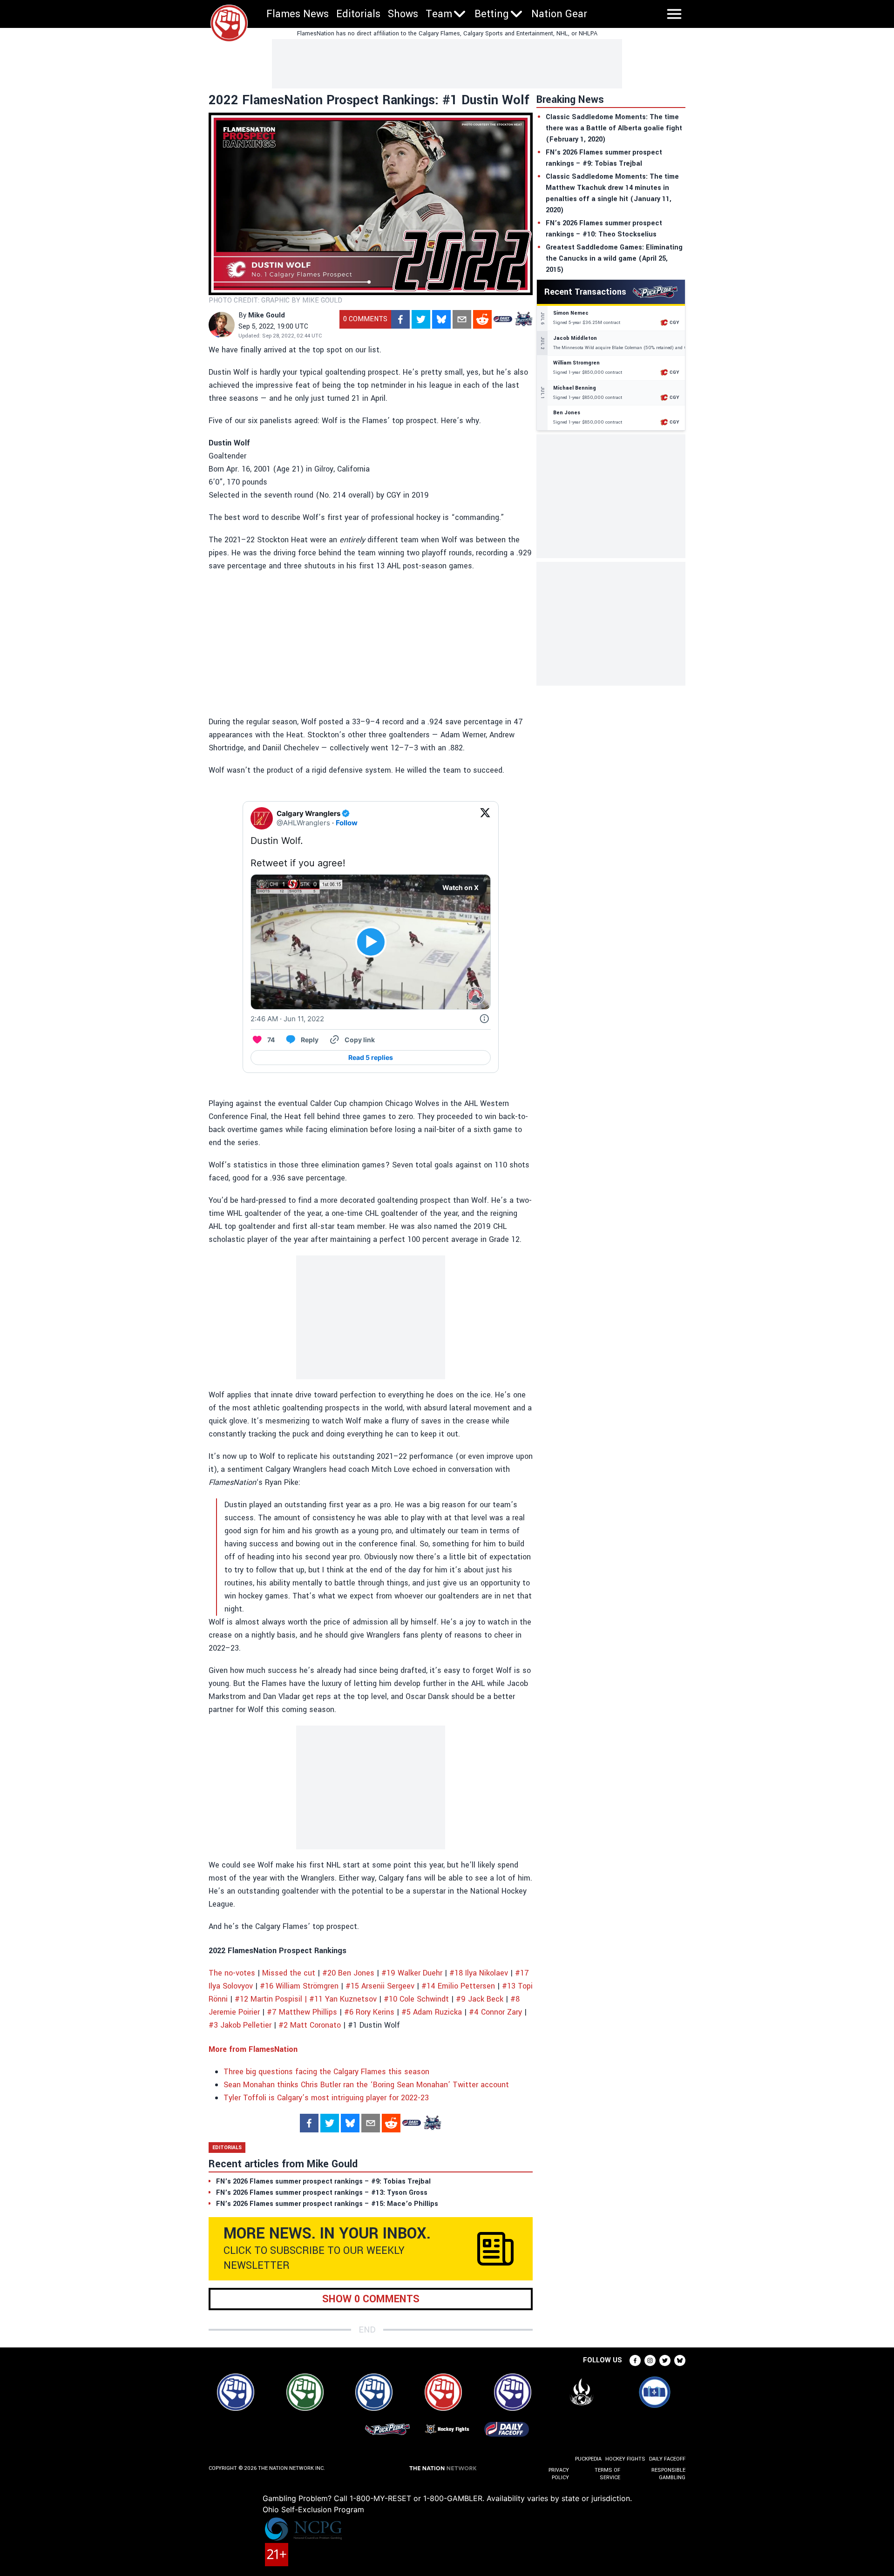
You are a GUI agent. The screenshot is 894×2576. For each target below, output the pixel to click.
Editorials (358, 14)
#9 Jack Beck (480, 1999)
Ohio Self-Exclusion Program (313, 2509)
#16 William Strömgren (299, 1986)
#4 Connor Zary (495, 2012)
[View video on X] (371, 942)
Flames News (298, 14)
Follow (347, 823)
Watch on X (461, 887)
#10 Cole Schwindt (416, 1999)
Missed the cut (289, 1973)
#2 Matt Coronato (310, 2025)
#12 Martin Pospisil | (271, 1999)
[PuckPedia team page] (523, 319)
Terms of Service (607, 2474)
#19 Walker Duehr (412, 1973)
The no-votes (232, 1973)
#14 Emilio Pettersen (458, 1986)
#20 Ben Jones (348, 1973)
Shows (403, 14)
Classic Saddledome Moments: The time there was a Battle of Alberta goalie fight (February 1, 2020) (614, 128)
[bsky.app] (441, 319)
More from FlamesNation (253, 2049)
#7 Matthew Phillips (302, 2012)
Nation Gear (559, 14)
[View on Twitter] (485, 818)
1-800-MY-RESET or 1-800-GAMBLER (416, 2498)
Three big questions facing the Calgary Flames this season (326, 2072)
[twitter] (421, 319)
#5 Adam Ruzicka (432, 2012)
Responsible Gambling (668, 2474)
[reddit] (482, 319)
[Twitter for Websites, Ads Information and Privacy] (484, 1019)
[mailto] (462, 319)
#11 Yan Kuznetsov (343, 1999)
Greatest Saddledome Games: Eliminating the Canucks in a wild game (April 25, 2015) (614, 259)
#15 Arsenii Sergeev (380, 1986)
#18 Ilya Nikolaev (479, 1973)
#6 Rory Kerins (369, 2012)
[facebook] (400, 319)
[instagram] (650, 2360)
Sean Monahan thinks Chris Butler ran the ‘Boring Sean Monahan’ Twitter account (366, 2085)
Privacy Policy (559, 2474)
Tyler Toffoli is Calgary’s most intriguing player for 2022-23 (326, 2098)
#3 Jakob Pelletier (240, 2025)
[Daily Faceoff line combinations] (503, 319)
